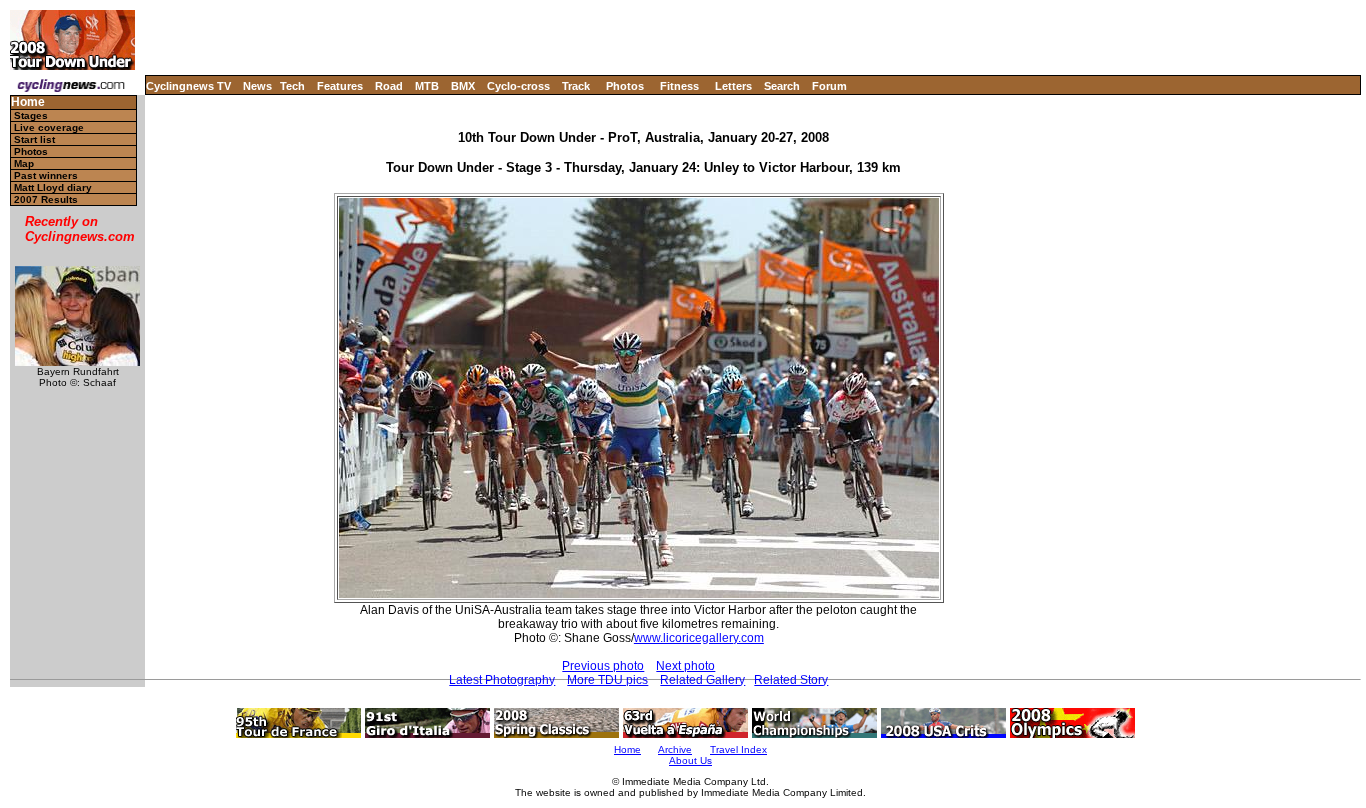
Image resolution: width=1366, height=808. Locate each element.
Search (782, 86)
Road (389, 86)
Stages (31, 115)
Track (576, 86)
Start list (34, 139)
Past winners (46, 175)
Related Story (791, 680)
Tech (292, 86)
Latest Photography (502, 680)
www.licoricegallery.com (699, 638)
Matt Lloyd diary (53, 187)
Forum (829, 86)
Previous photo (603, 666)
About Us (690, 760)
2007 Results (46, 199)
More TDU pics (607, 680)
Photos (625, 86)
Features (340, 86)
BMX (463, 86)
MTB (427, 86)
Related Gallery (702, 680)
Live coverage (49, 127)
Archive (675, 749)
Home (28, 102)
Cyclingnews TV (188, 86)
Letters (733, 86)
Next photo (685, 666)
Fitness (679, 86)
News (257, 86)
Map (24, 163)
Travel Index (738, 749)
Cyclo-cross (518, 86)
